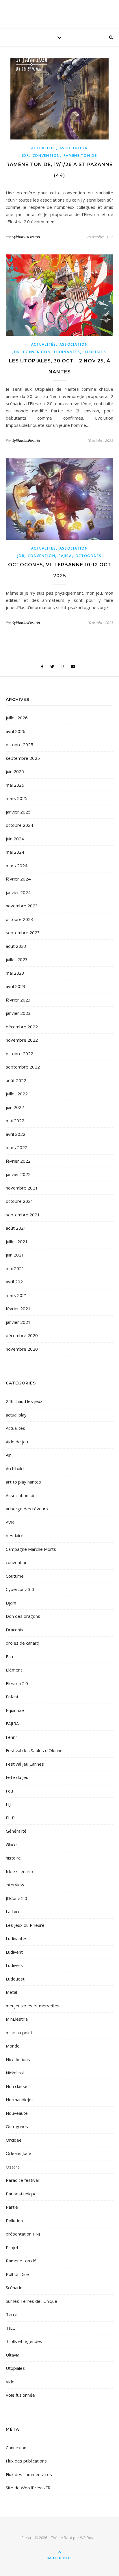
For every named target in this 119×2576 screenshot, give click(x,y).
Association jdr (20, 1495)
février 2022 (18, 1161)
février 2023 (18, 1000)
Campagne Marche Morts (31, 1549)
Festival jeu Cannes (25, 1764)
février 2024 (18, 879)
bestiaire (15, 1535)
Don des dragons (23, 1616)
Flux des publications (26, 2461)
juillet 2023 (17, 959)
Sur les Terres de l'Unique (31, 2301)
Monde (13, 2046)
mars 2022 (17, 1147)
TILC (10, 2328)
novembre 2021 (22, 1188)
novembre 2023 (22, 906)
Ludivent (14, 1952)
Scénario (14, 2287)
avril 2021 (16, 1282)
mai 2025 (15, 785)
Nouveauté (17, 2113)
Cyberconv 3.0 (20, 1589)
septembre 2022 (23, 1067)
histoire (13, 1858)
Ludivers (14, 1965)
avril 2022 (16, 1134)
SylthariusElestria (26, 237)
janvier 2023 (18, 1013)
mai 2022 (15, 1121)
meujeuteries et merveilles (33, 2006)
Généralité (16, 1831)
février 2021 (18, 1309)
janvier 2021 (18, 1322)
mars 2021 (17, 1295)
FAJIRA (65, 556)
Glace (11, 1844)
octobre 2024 (19, 825)
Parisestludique (21, 2194)
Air (8, 1455)
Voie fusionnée (20, 2395)
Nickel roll (15, 2073)
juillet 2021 (17, 1242)
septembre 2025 (23, 758)
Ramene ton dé (80, 156)
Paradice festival (22, 2180)
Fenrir (12, 1737)
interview (15, 1885)
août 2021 (16, 1228)
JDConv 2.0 (16, 1898)
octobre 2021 (19, 1201)
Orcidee (14, 2140)
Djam (11, 1603)
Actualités (44, 148)
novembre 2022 (22, 1040)
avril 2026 (16, 731)
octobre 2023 (19, 919)
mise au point (19, 2032)
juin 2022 (15, 1107)
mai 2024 (15, 852)
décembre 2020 (22, 1335)
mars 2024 (17, 866)
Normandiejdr (19, 2099)
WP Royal (88, 2538)
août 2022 (16, 1080)
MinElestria (17, 2019)
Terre (12, 2314)
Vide (10, 2382)
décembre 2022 (22, 1027)
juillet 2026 (17, 718)
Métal (11, 1992)
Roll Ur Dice (17, 2274)
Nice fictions (18, 2059)
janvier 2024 (18, 892)
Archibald (15, 1468)
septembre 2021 (23, 1215)
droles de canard (23, 1643)
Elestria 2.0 (17, 1683)
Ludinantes (67, 352)
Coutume (15, 1576)
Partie (12, 2207)
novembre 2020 (22, 1349)
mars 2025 (17, 798)
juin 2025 (15, 771)
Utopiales (95, 352)
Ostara (13, 2167)
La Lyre (13, 1911)
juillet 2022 (17, 1094)
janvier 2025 (18, 812)
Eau (9, 1656)
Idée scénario (19, 1871)
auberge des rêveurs (27, 1509)
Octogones (89, 556)
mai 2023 (15, 973)
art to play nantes (23, 1482)
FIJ (8, 1804)
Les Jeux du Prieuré (25, 1925)
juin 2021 (15, 1255)
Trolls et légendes (24, 2341)
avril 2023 (16, 986)
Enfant (12, 1697)
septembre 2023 (23, 933)
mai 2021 (15, 1268)
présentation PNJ (23, 2234)
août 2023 (16, 946)
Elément (14, 1670)
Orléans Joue (18, 2153)
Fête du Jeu (17, 1777)
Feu (9, 1791)
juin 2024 (15, 839)
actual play (16, 1415)
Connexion (16, 2447)
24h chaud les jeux (24, 1401)
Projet (12, 2247)
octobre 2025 (19, 744)
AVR (10, 1522)
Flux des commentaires (29, 2474)
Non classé (17, 2086)
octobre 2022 (19, 1054)
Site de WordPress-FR (28, 2488)
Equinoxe (15, 1710)
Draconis (14, 1630)
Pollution (14, 2221)
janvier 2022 (18, 1174)
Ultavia (13, 2355)
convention (46, 156)
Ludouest (15, 1979)
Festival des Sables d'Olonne (34, 1750)
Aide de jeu (17, 1442)
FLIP (10, 1818)
